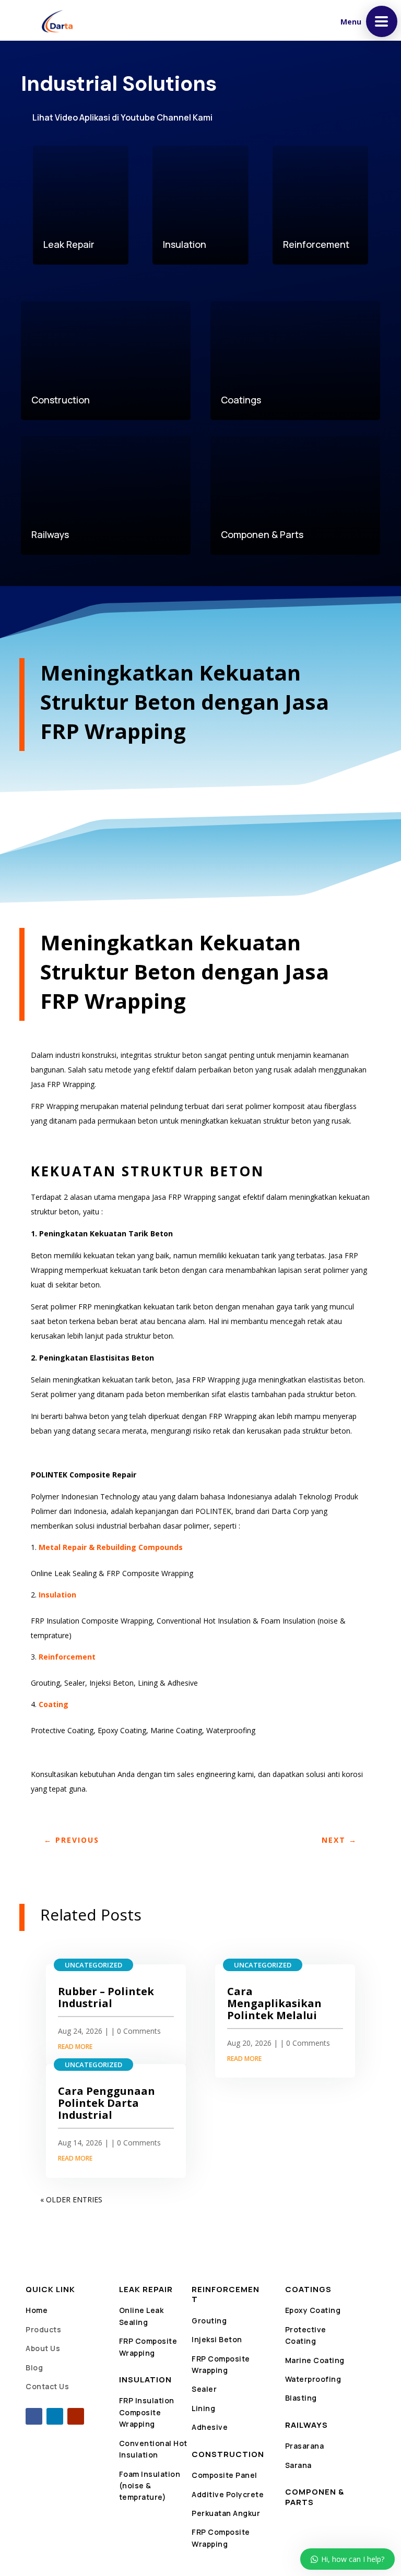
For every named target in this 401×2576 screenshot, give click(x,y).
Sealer (204, 2389)
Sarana (298, 2465)
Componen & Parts (315, 2497)
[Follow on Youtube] (76, 2416)
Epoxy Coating (313, 2310)
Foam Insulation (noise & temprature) (150, 2486)
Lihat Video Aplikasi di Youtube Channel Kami (122, 117)
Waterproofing (313, 2379)
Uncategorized (93, 1965)
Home (37, 2310)
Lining (203, 2408)
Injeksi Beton (217, 2339)
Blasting (301, 2398)
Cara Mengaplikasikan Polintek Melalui (274, 2003)
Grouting (209, 2321)
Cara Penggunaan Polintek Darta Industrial (107, 2103)
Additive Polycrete (228, 2494)
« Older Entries (71, 2199)
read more (75, 2047)
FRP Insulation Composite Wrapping (147, 2412)
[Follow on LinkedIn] (55, 2416)
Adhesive (210, 2427)
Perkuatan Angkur (226, 2513)
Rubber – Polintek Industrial (106, 1997)
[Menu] (382, 21)
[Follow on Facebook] (34, 2416)
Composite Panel (225, 2475)
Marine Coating (315, 2360)
